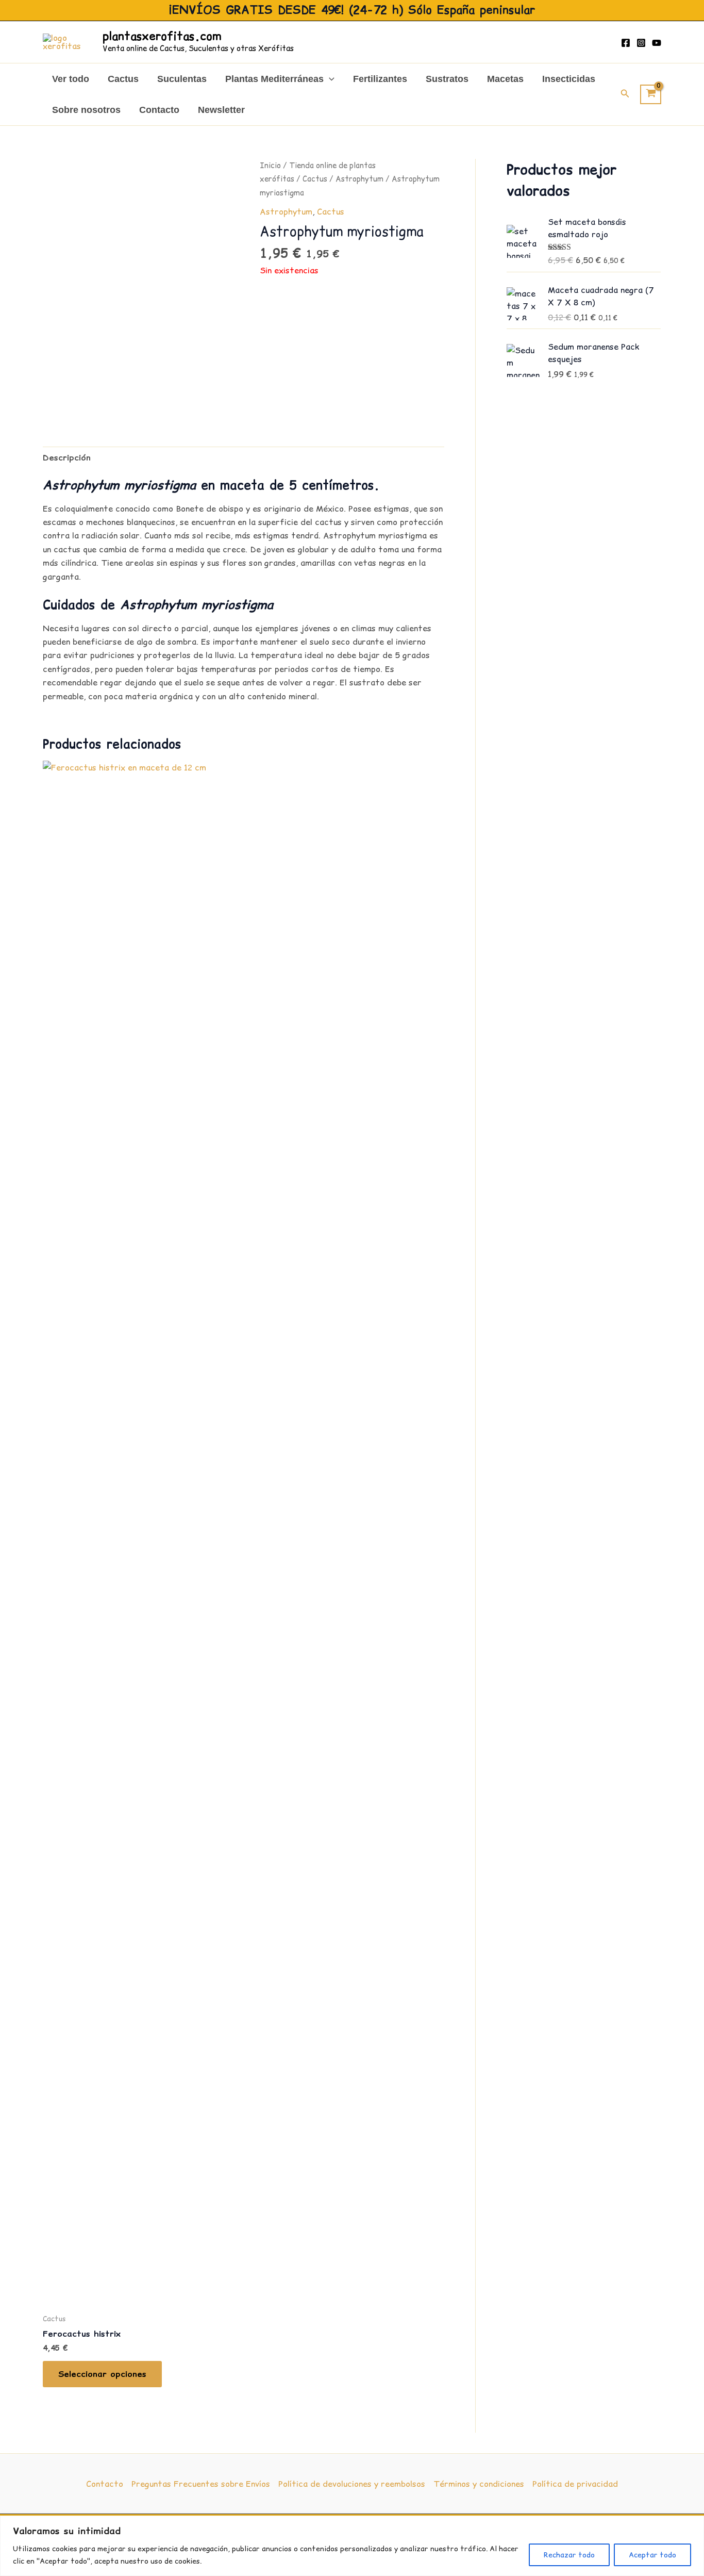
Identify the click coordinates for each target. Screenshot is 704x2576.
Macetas (505, 79)
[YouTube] (657, 43)
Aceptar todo (652, 2555)
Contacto (159, 110)
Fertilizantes (380, 79)
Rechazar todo (569, 2555)
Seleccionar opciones (102, 2374)
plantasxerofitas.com (162, 36)
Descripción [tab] (67, 457)
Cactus (123, 79)
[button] (329, 79)
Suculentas (182, 79)
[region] (352, 2546)
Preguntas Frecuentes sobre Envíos (201, 2484)
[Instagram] (641, 43)
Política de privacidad (575, 2484)
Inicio (270, 165)
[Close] (693, 2524)
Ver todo (71, 79)
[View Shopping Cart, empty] (651, 94)
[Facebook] (626, 43)
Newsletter (221, 110)
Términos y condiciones (479, 2484)
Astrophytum (359, 179)
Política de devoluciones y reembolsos (352, 2484)
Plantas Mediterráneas (274, 79)
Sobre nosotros (86, 110)
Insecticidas (569, 79)
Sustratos (447, 79)
